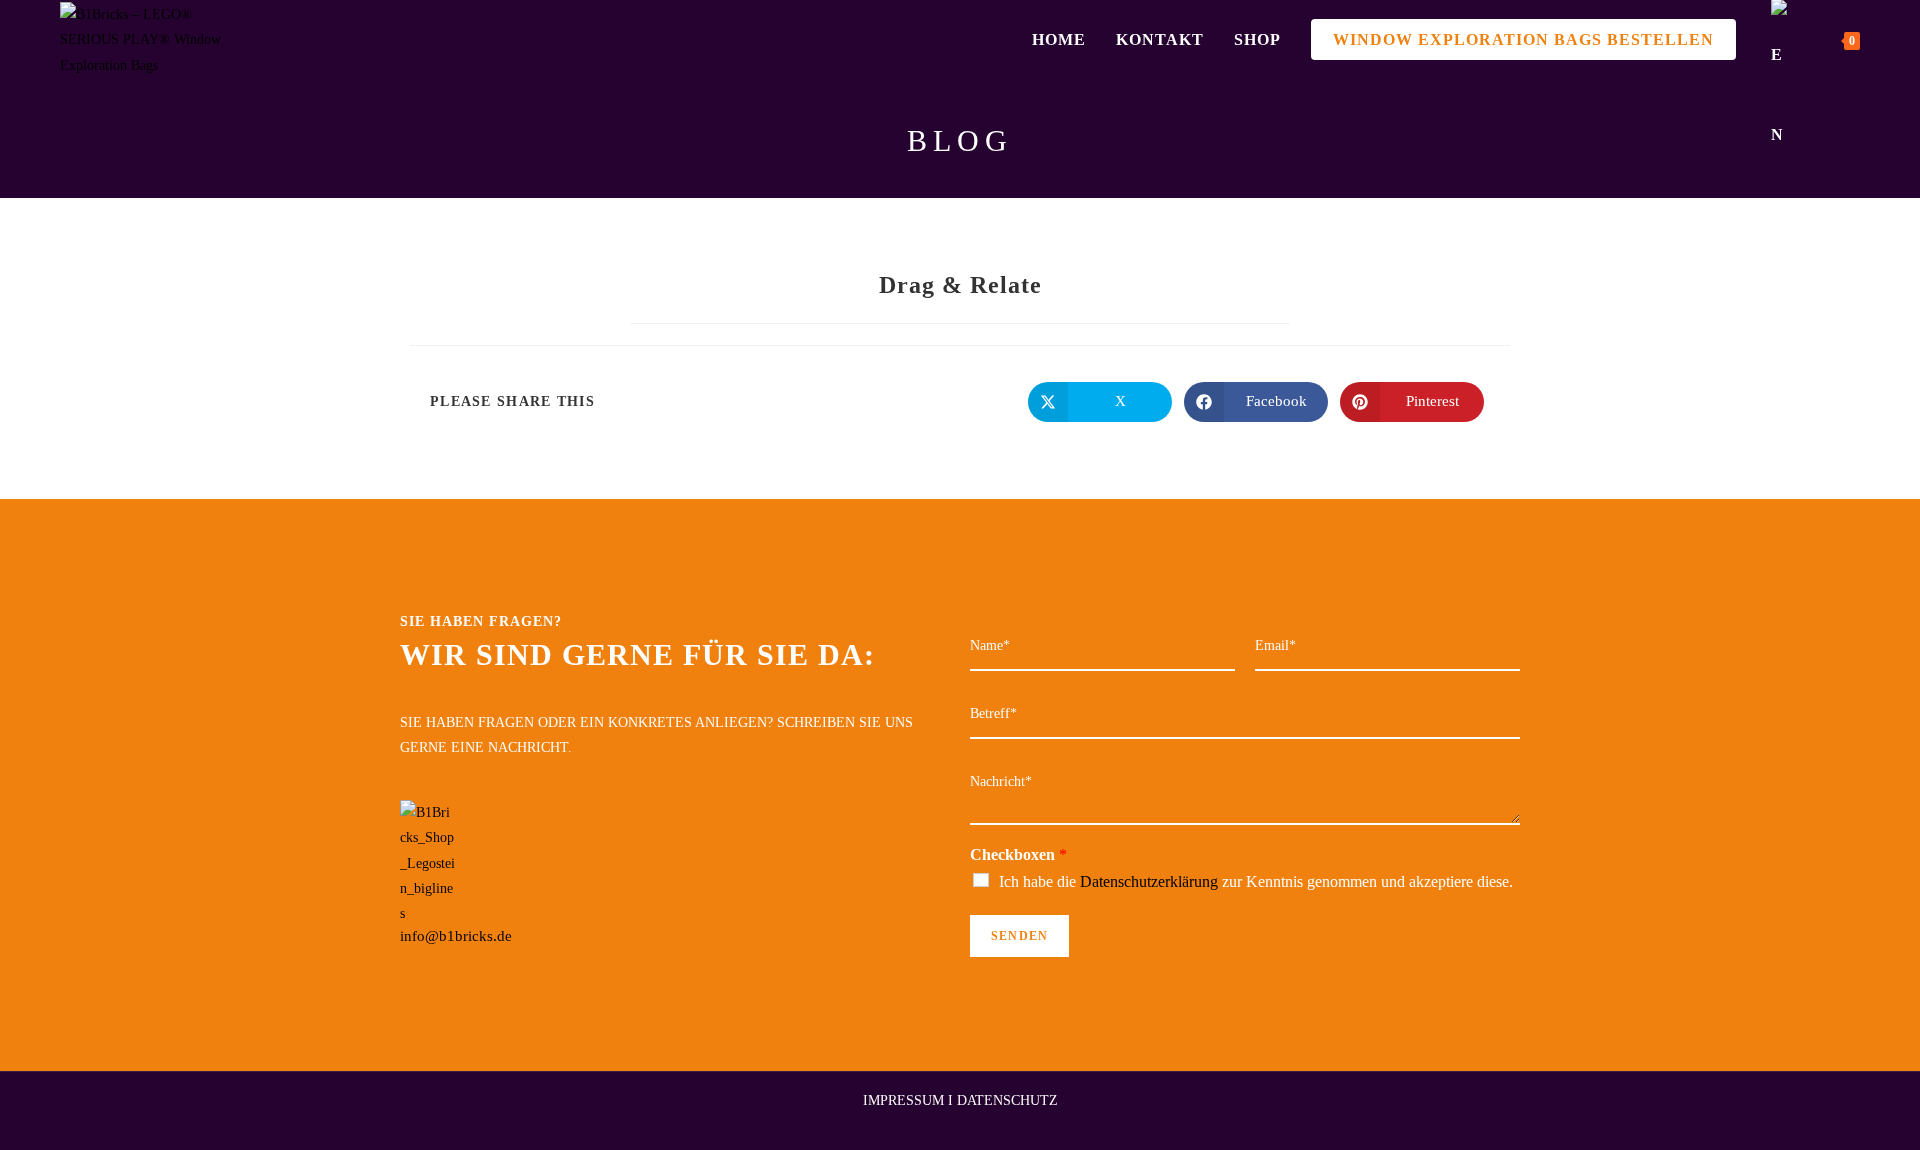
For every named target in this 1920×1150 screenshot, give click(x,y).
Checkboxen (1018, 854)
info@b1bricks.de (456, 936)
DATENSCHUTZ (1007, 1100)
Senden (1019, 936)
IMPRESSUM (903, 1100)
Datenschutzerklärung (1149, 881)
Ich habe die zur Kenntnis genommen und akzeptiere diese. (1256, 881)
